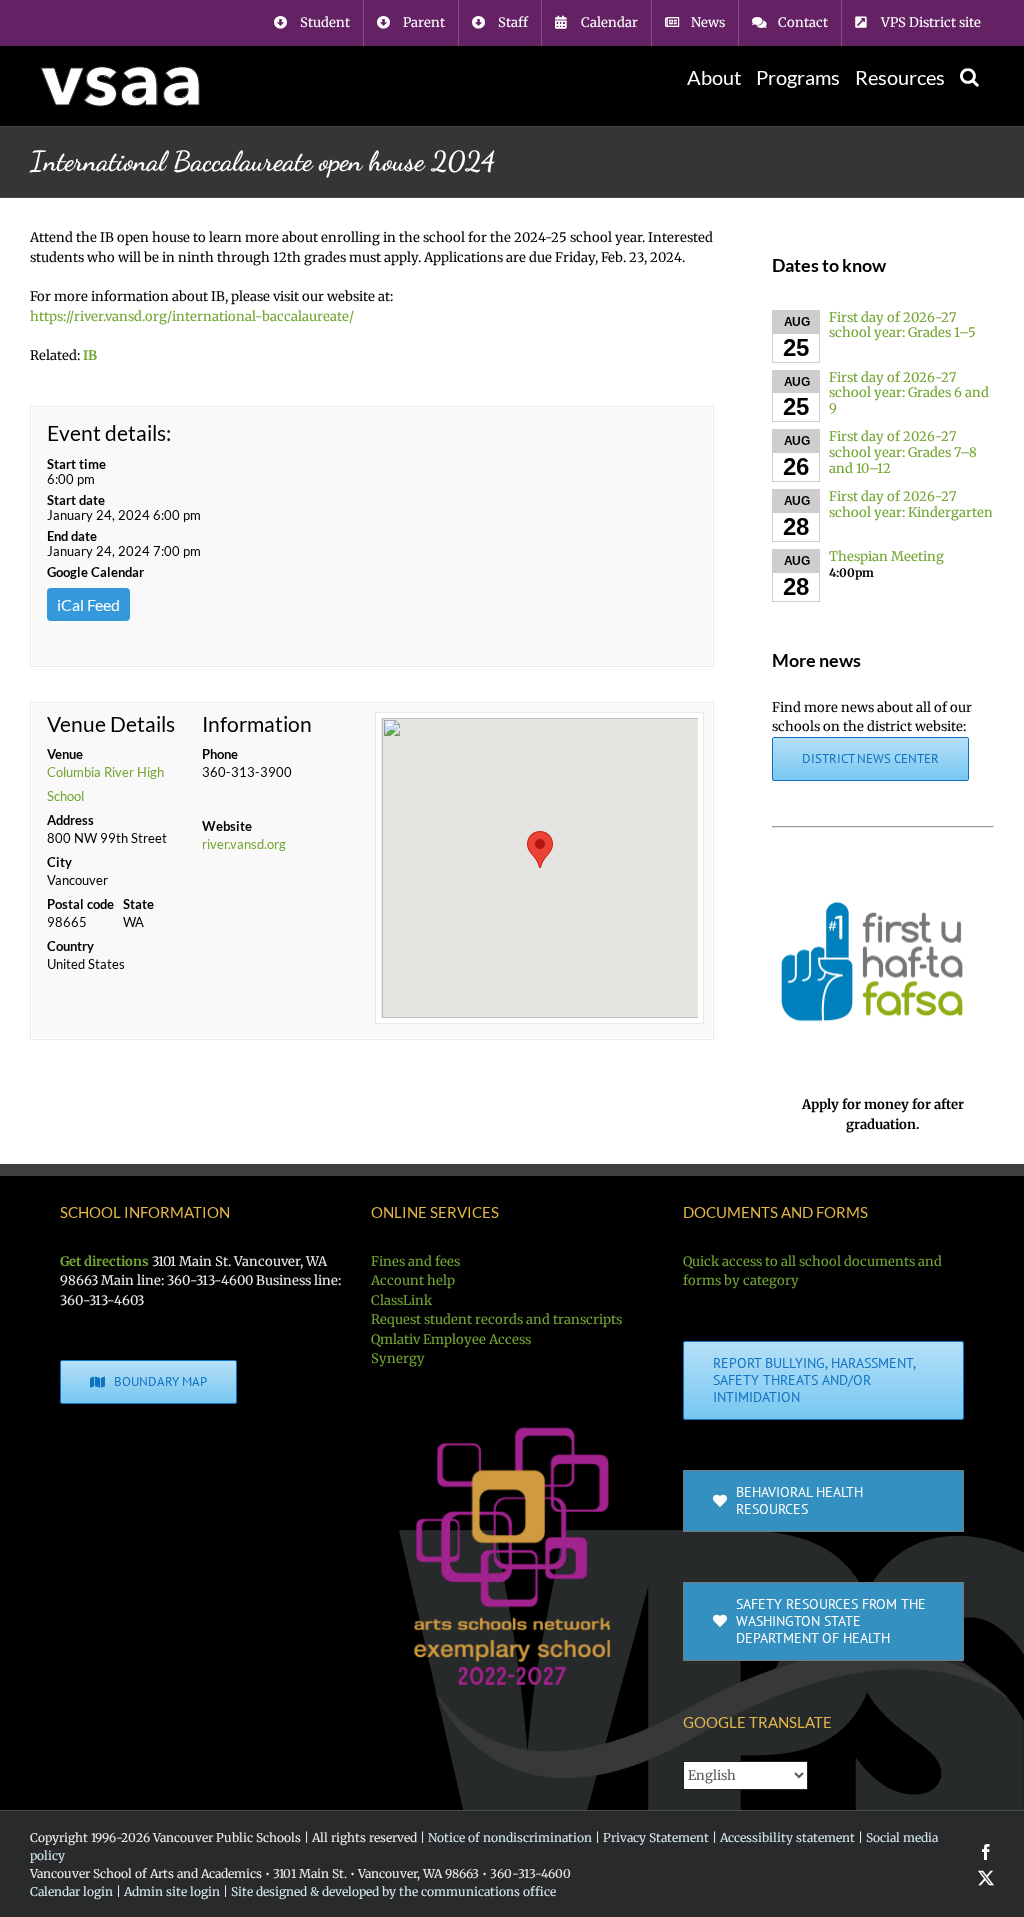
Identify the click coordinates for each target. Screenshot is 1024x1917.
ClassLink (401, 1300)
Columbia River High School (105, 784)
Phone (220, 754)
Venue (65, 754)
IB (90, 355)
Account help (413, 1280)
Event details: (109, 432)
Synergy (398, 1358)
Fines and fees (415, 1261)
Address (70, 820)
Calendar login (71, 1891)
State (138, 904)
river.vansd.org (244, 844)
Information (257, 724)
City (59, 862)
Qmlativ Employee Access (451, 1339)
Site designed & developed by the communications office (393, 1891)
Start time (76, 464)
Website (227, 826)
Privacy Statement (656, 1837)
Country (70, 946)
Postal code (80, 904)
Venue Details (111, 724)
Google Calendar (95, 572)
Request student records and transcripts (496, 1319)
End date (72, 536)
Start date (76, 500)
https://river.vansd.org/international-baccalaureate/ (192, 316)
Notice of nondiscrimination (510, 1837)
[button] (969, 77)
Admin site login (172, 1891)
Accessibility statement (787, 1837)
